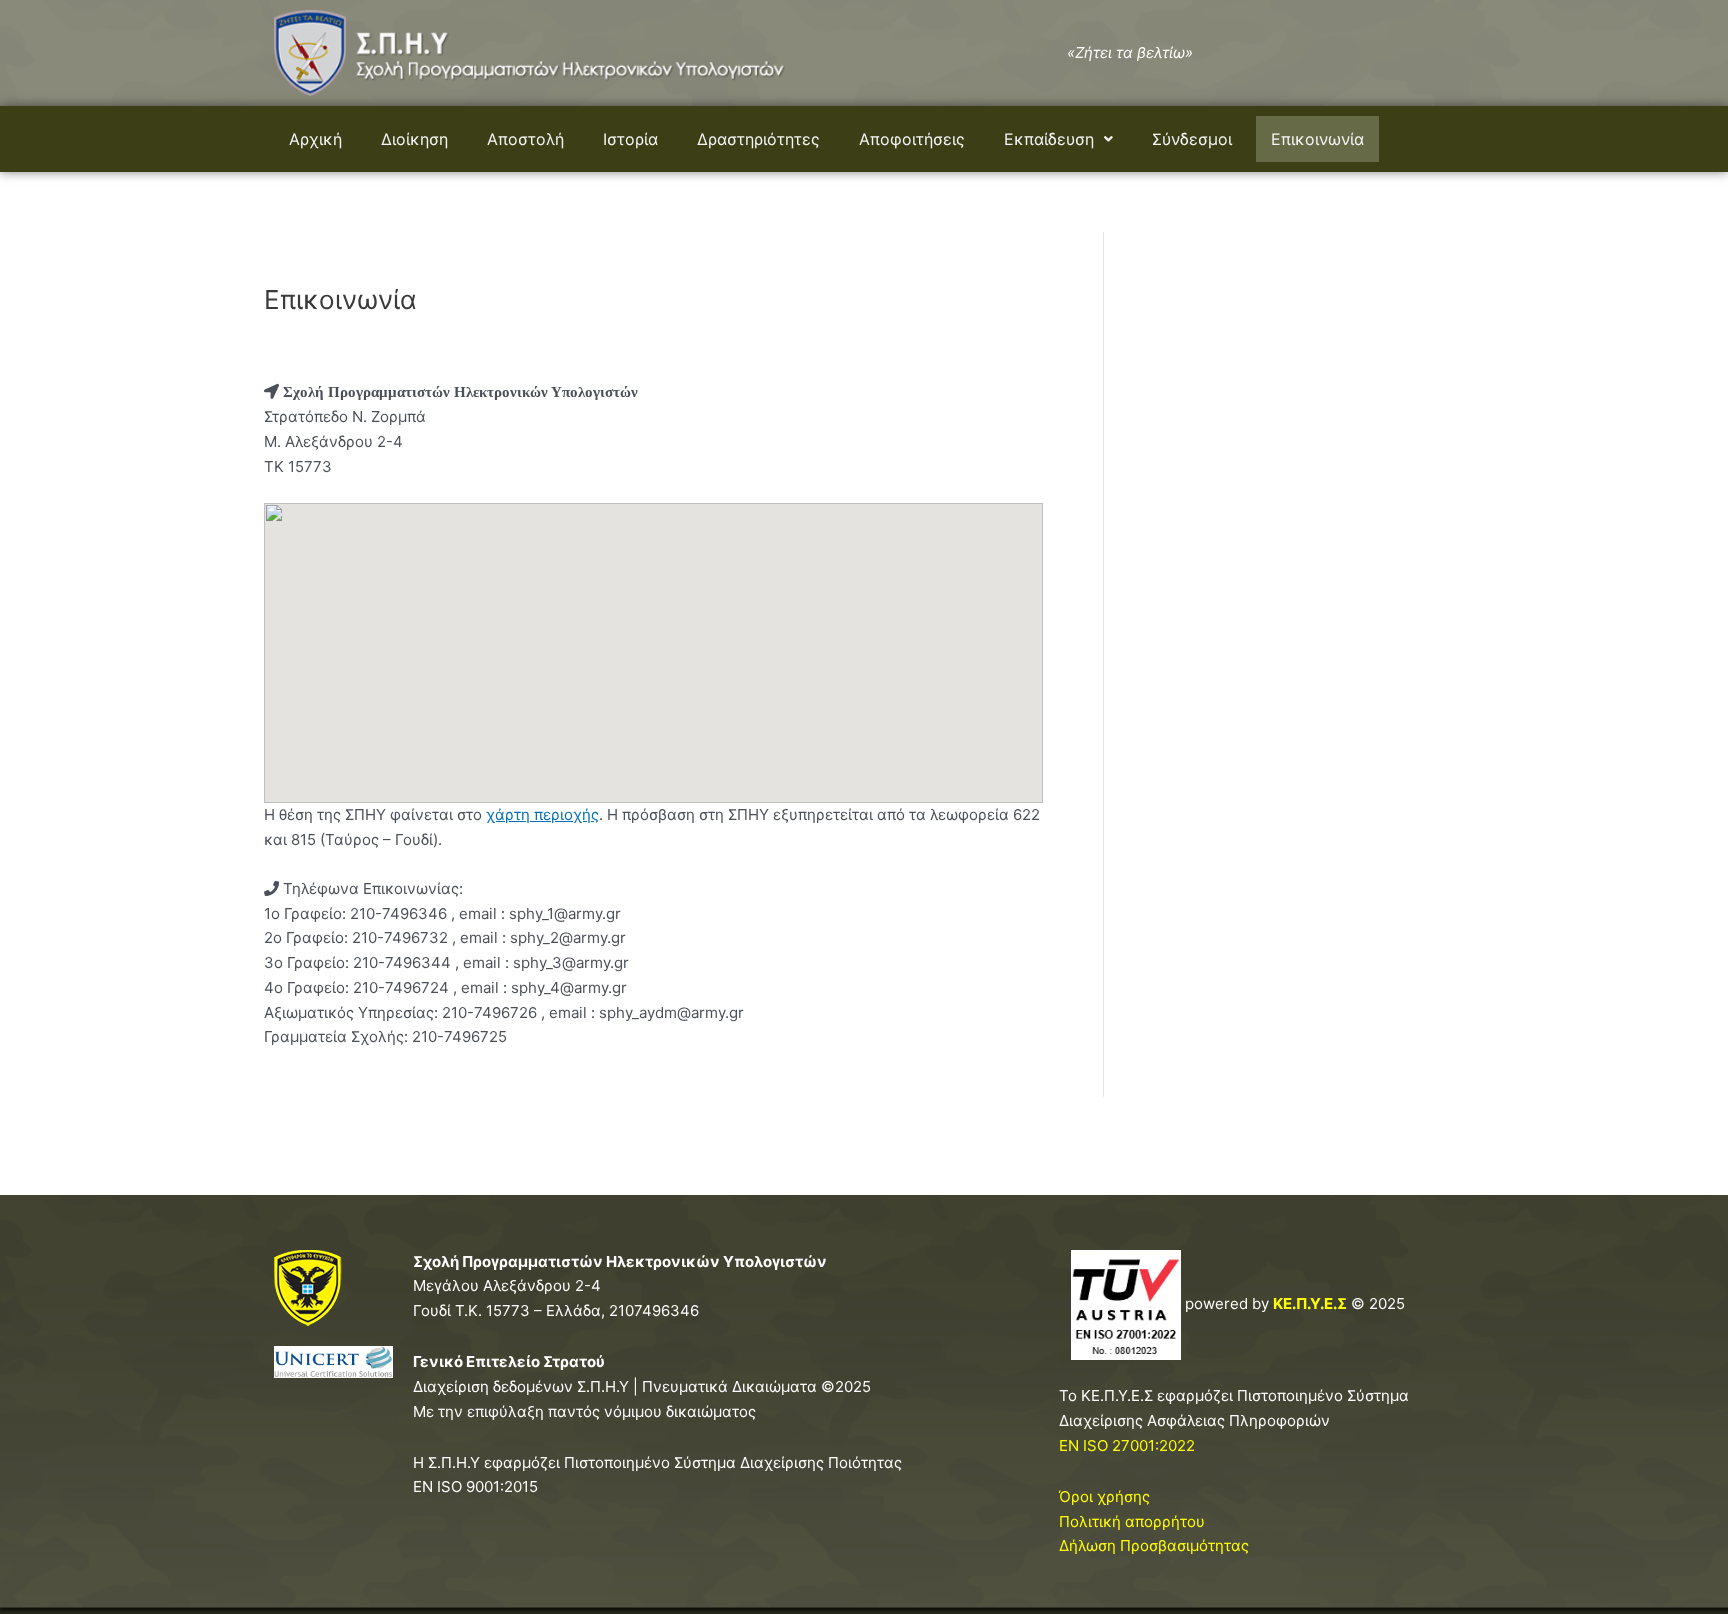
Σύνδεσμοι (1192, 139)
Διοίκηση (414, 139)
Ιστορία (630, 139)
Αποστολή (525, 139)
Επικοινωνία (1317, 139)
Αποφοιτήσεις (912, 139)
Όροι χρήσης (1104, 1496)
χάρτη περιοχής (542, 814)
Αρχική (315, 139)
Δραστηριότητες (758, 139)
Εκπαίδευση (1049, 139)
